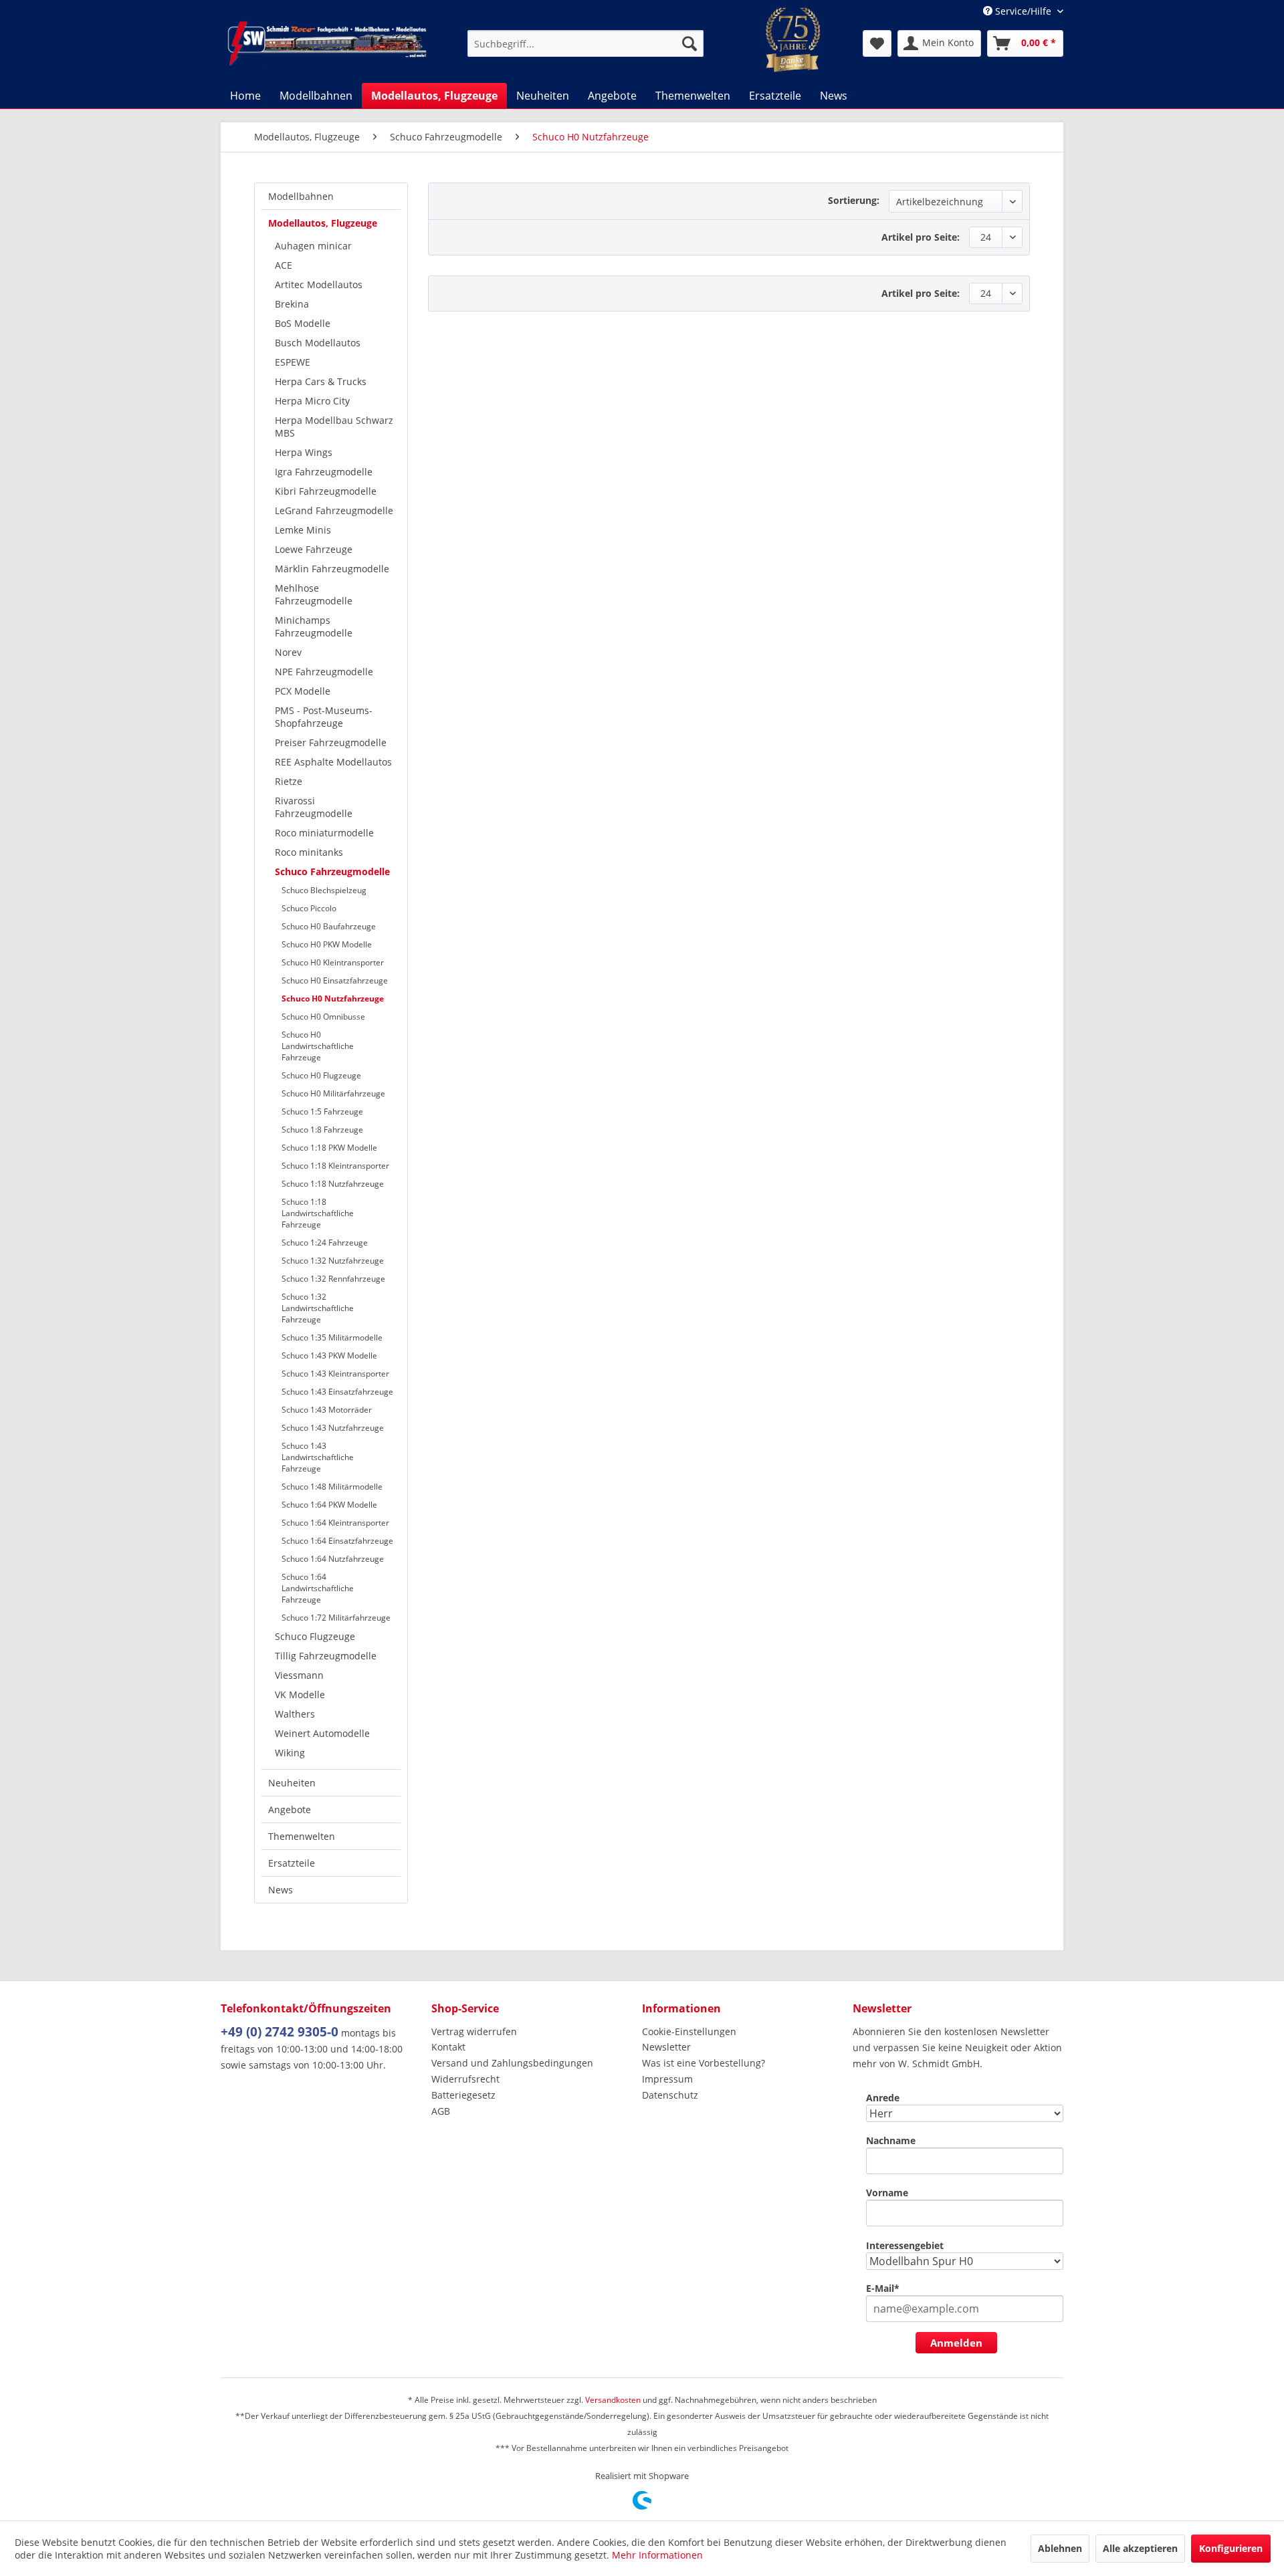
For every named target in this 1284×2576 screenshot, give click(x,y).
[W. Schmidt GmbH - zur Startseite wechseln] (327, 43)
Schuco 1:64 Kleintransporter (335, 1523)
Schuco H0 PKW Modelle (327, 944)
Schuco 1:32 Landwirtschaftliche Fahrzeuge (318, 1308)
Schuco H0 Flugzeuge (321, 1075)
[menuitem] (585, 43)
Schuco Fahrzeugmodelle (332, 871)
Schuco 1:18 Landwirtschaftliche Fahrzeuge (318, 1213)
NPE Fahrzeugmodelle (324, 672)
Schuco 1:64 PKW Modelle (329, 1505)
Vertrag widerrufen (474, 2031)
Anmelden (956, 2343)
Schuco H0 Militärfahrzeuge (333, 1093)
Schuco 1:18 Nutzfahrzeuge (333, 1184)
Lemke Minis (303, 530)
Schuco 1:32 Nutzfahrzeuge (333, 1261)
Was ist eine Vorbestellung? (704, 2063)
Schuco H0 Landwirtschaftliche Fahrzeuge (318, 1046)
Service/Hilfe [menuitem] (1023, 11)
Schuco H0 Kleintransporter (333, 962)
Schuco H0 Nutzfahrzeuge (333, 999)
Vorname (887, 2193)
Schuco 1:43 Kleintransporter (335, 1374)
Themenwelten (302, 1836)
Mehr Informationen (657, 2555)
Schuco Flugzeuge (315, 1636)
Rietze (289, 781)
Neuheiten (292, 1783)
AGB (441, 2111)
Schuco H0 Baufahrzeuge (329, 926)
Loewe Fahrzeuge (314, 549)
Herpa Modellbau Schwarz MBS (334, 427)
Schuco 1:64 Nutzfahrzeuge (333, 1559)
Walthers (295, 1714)
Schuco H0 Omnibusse (323, 1017)
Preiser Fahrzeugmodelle (331, 742)
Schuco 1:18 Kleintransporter (335, 1166)
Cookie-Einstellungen (689, 2031)
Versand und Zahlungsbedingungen (512, 2063)
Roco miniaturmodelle (324, 833)
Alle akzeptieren (1140, 2548)
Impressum (667, 2079)
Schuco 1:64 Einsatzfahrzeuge (337, 1541)
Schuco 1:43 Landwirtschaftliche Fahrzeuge (318, 1457)
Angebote (290, 1809)
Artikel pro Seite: (921, 237)
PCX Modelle (303, 691)
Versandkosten (613, 2400)
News (281, 1890)
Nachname (891, 2140)
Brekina (292, 304)
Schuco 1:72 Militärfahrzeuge (336, 1618)
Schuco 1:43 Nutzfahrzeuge (333, 1428)
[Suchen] (689, 43)
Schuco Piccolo (309, 908)
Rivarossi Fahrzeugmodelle (314, 807)
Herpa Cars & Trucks (321, 381)
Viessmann (299, 1675)
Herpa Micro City (312, 401)
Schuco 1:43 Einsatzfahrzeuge (337, 1392)
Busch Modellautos (318, 343)
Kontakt (448, 2047)
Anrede (883, 2098)
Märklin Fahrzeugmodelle (332, 569)
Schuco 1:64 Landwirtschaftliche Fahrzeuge (318, 1588)
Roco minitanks (309, 852)
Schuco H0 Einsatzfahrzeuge (335, 980)
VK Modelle (300, 1694)
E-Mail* (883, 2288)
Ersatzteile (292, 1863)
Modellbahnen (301, 196)
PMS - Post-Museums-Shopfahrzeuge (324, 717)
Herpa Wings (304, 452)
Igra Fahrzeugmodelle (324, 472)
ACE (284, 265)
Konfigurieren (1231, 2548)
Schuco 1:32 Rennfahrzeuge (333, 1279)
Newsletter (666, 2047)
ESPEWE (293, 362)
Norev (288, 652)
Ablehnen (1060, 2548)
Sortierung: (854, 200)
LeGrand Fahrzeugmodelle (334, 510)
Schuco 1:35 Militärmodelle (332, 1337)
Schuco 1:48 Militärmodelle (332, 1487)
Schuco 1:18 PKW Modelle (329, 1148)
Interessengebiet (905, 2245)
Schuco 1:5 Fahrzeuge (322, 1111)
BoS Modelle (303, 323)
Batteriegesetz (463, 2095)
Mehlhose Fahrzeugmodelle (314, 594)
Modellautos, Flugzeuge (323, 223)
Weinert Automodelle (322, 1733)
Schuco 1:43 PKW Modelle (329, 1356)
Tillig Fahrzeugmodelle (326, 1656)
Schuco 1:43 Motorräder (327, 1410)
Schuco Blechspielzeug (324, 890)
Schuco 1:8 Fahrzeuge (322, 1130)
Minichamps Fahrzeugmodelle (314, 626)
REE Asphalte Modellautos (333, 762)
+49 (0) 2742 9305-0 (280, 2032)
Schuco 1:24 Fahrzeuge (325, 1243)
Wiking (290, 1753)
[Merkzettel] (877, 43)
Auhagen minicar (313, 246)
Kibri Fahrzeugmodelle (326, 491)
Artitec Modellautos (319, 284)
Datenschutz (670, 2095)
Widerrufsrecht (465, 2079)
